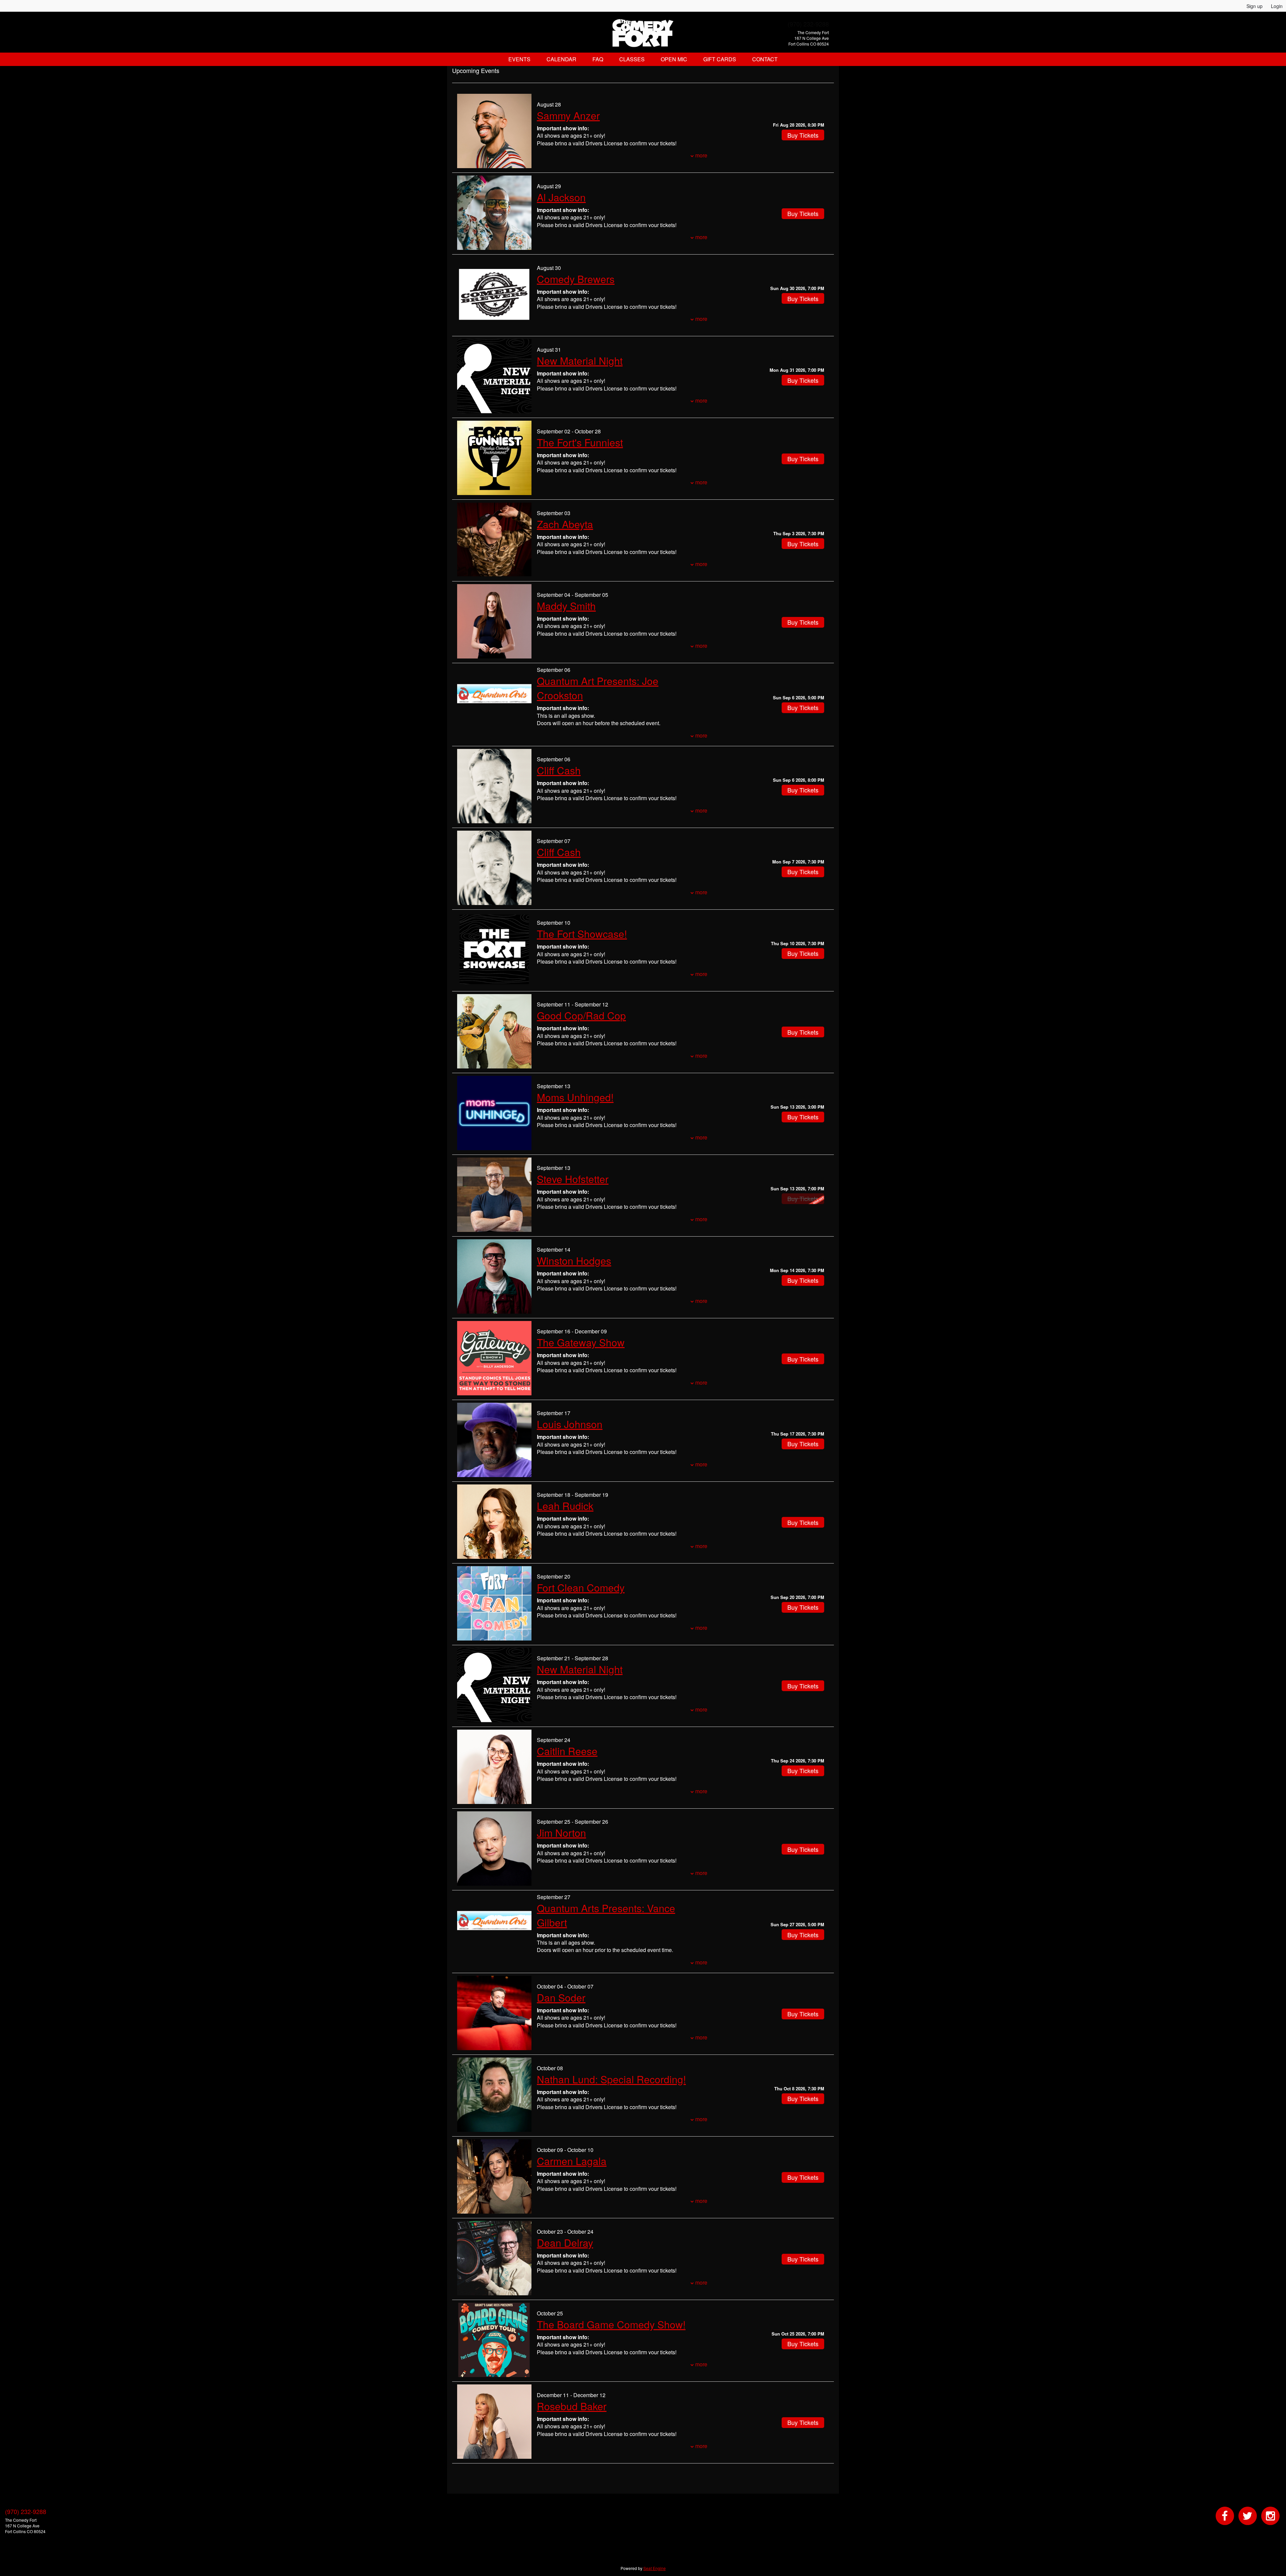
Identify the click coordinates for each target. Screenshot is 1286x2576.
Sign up (1255, 6)
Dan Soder (561, 1997)
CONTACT (765, 59)
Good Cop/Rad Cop (581, 1015)
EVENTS (519, 59)
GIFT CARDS (720, 59)
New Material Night (580, 361)
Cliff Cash (559, 770)
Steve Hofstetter (573, 1179)
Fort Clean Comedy (581, 1587)
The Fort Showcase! (582, 934)
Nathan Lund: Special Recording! (611, 2079)
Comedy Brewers (576, 279)
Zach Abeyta (565, 524)
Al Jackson (561, 197)
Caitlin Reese (567, 1751)
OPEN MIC (674, 59)
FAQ (598, 59)
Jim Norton (561, 1833)
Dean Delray (565, 2243)
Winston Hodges (574, 1261)
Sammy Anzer (568, 115)
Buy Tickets (803, 135)
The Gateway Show (581, 1342)
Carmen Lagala (572, 2161)
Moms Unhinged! (575, 1097)
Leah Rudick (565, 1506)
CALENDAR (561, 59)
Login (1277, 6)
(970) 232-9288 (808, 24)
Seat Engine (655, 2568)
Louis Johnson (570, 1424)
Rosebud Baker (572, 2406)
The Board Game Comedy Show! (611, 2324)
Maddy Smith (566, 606)
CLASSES (632, 59)
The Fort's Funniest (580, 442)
